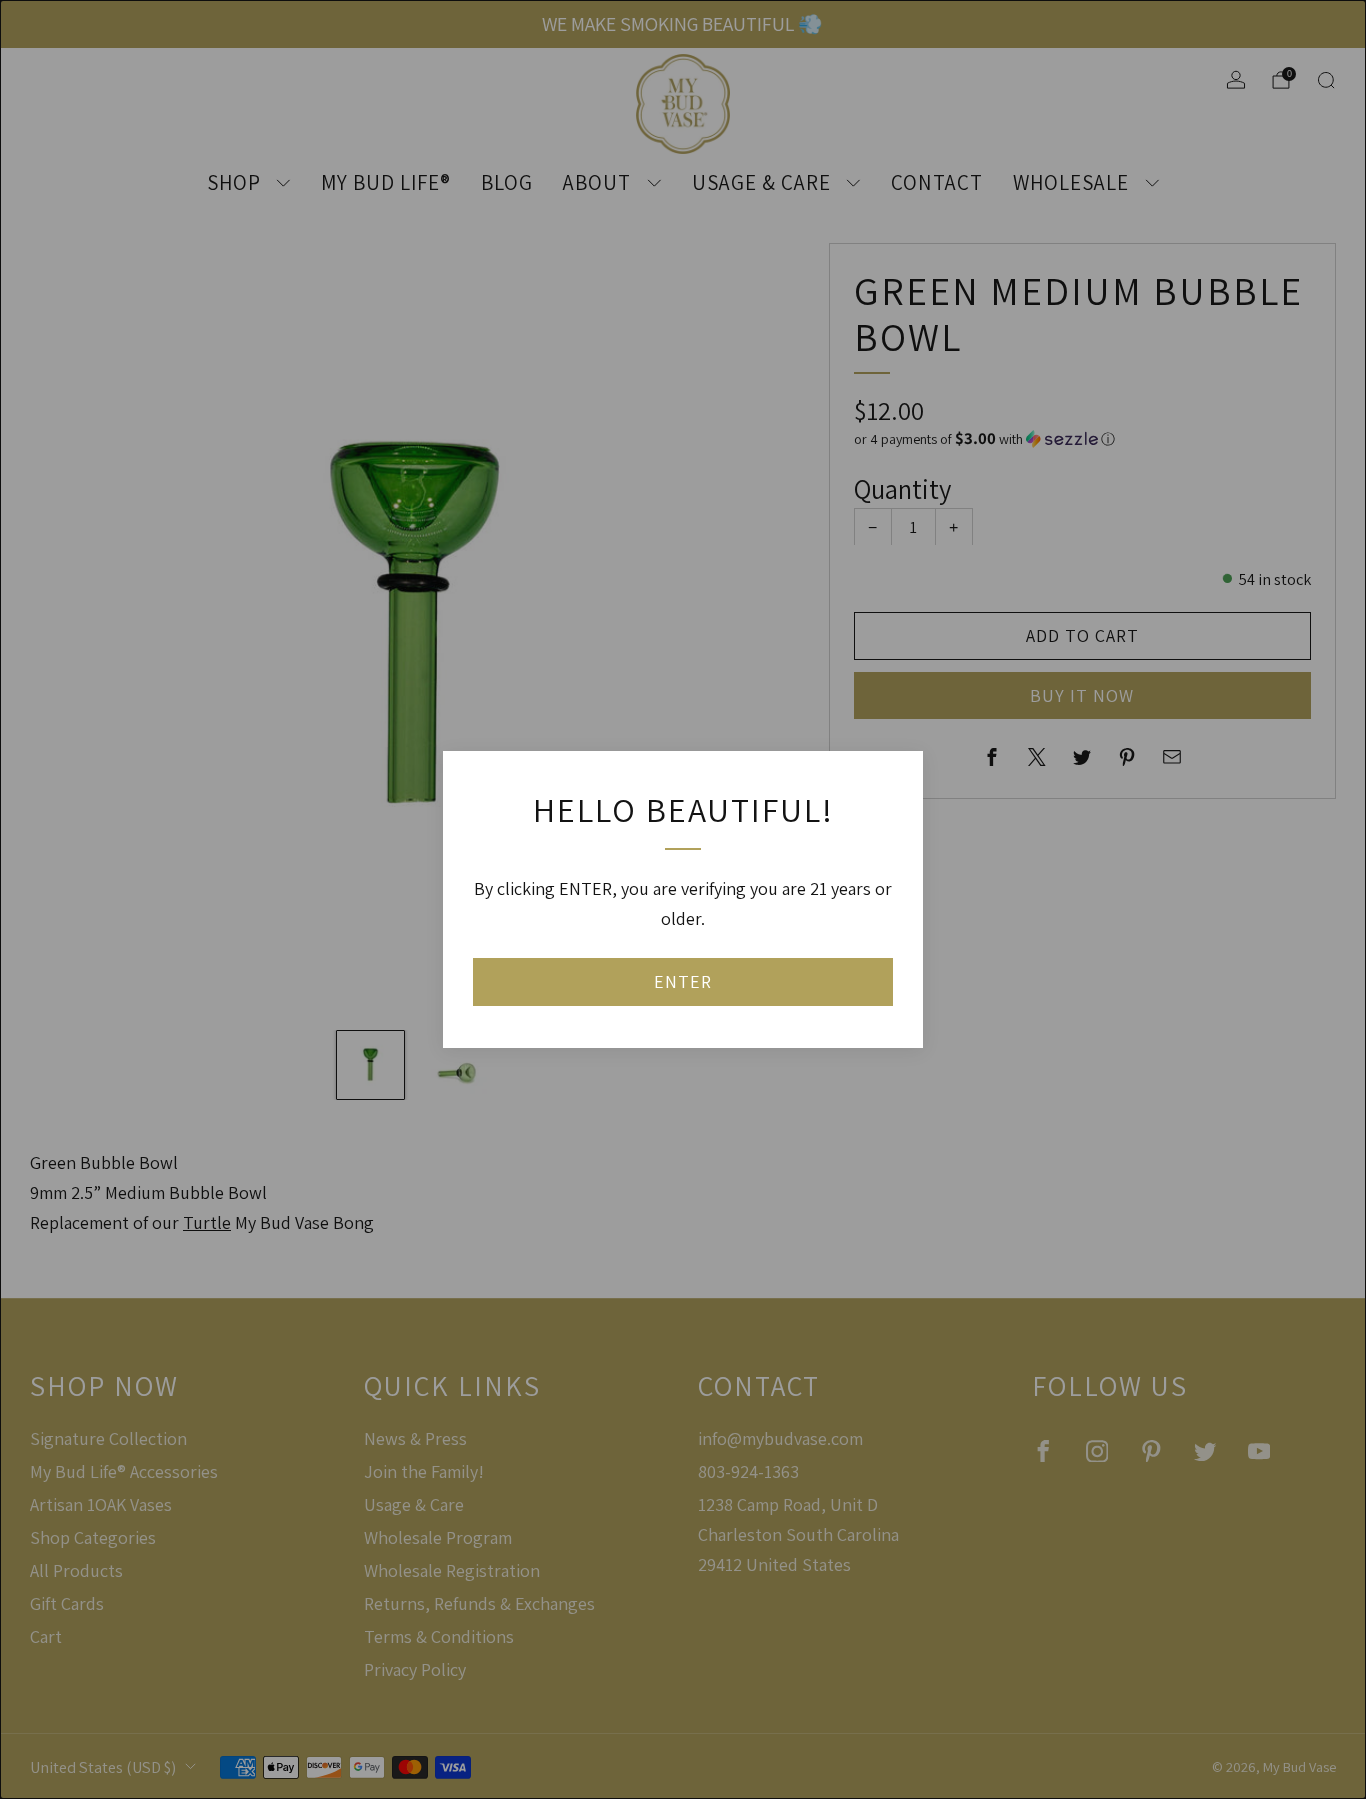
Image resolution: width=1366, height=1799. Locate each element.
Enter (683, 981)
